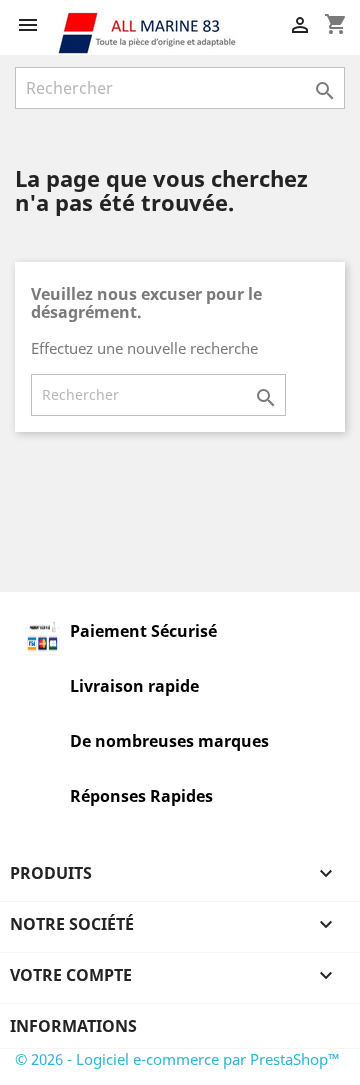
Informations (73, 1026)
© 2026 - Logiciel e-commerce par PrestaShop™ (177, 1059)
